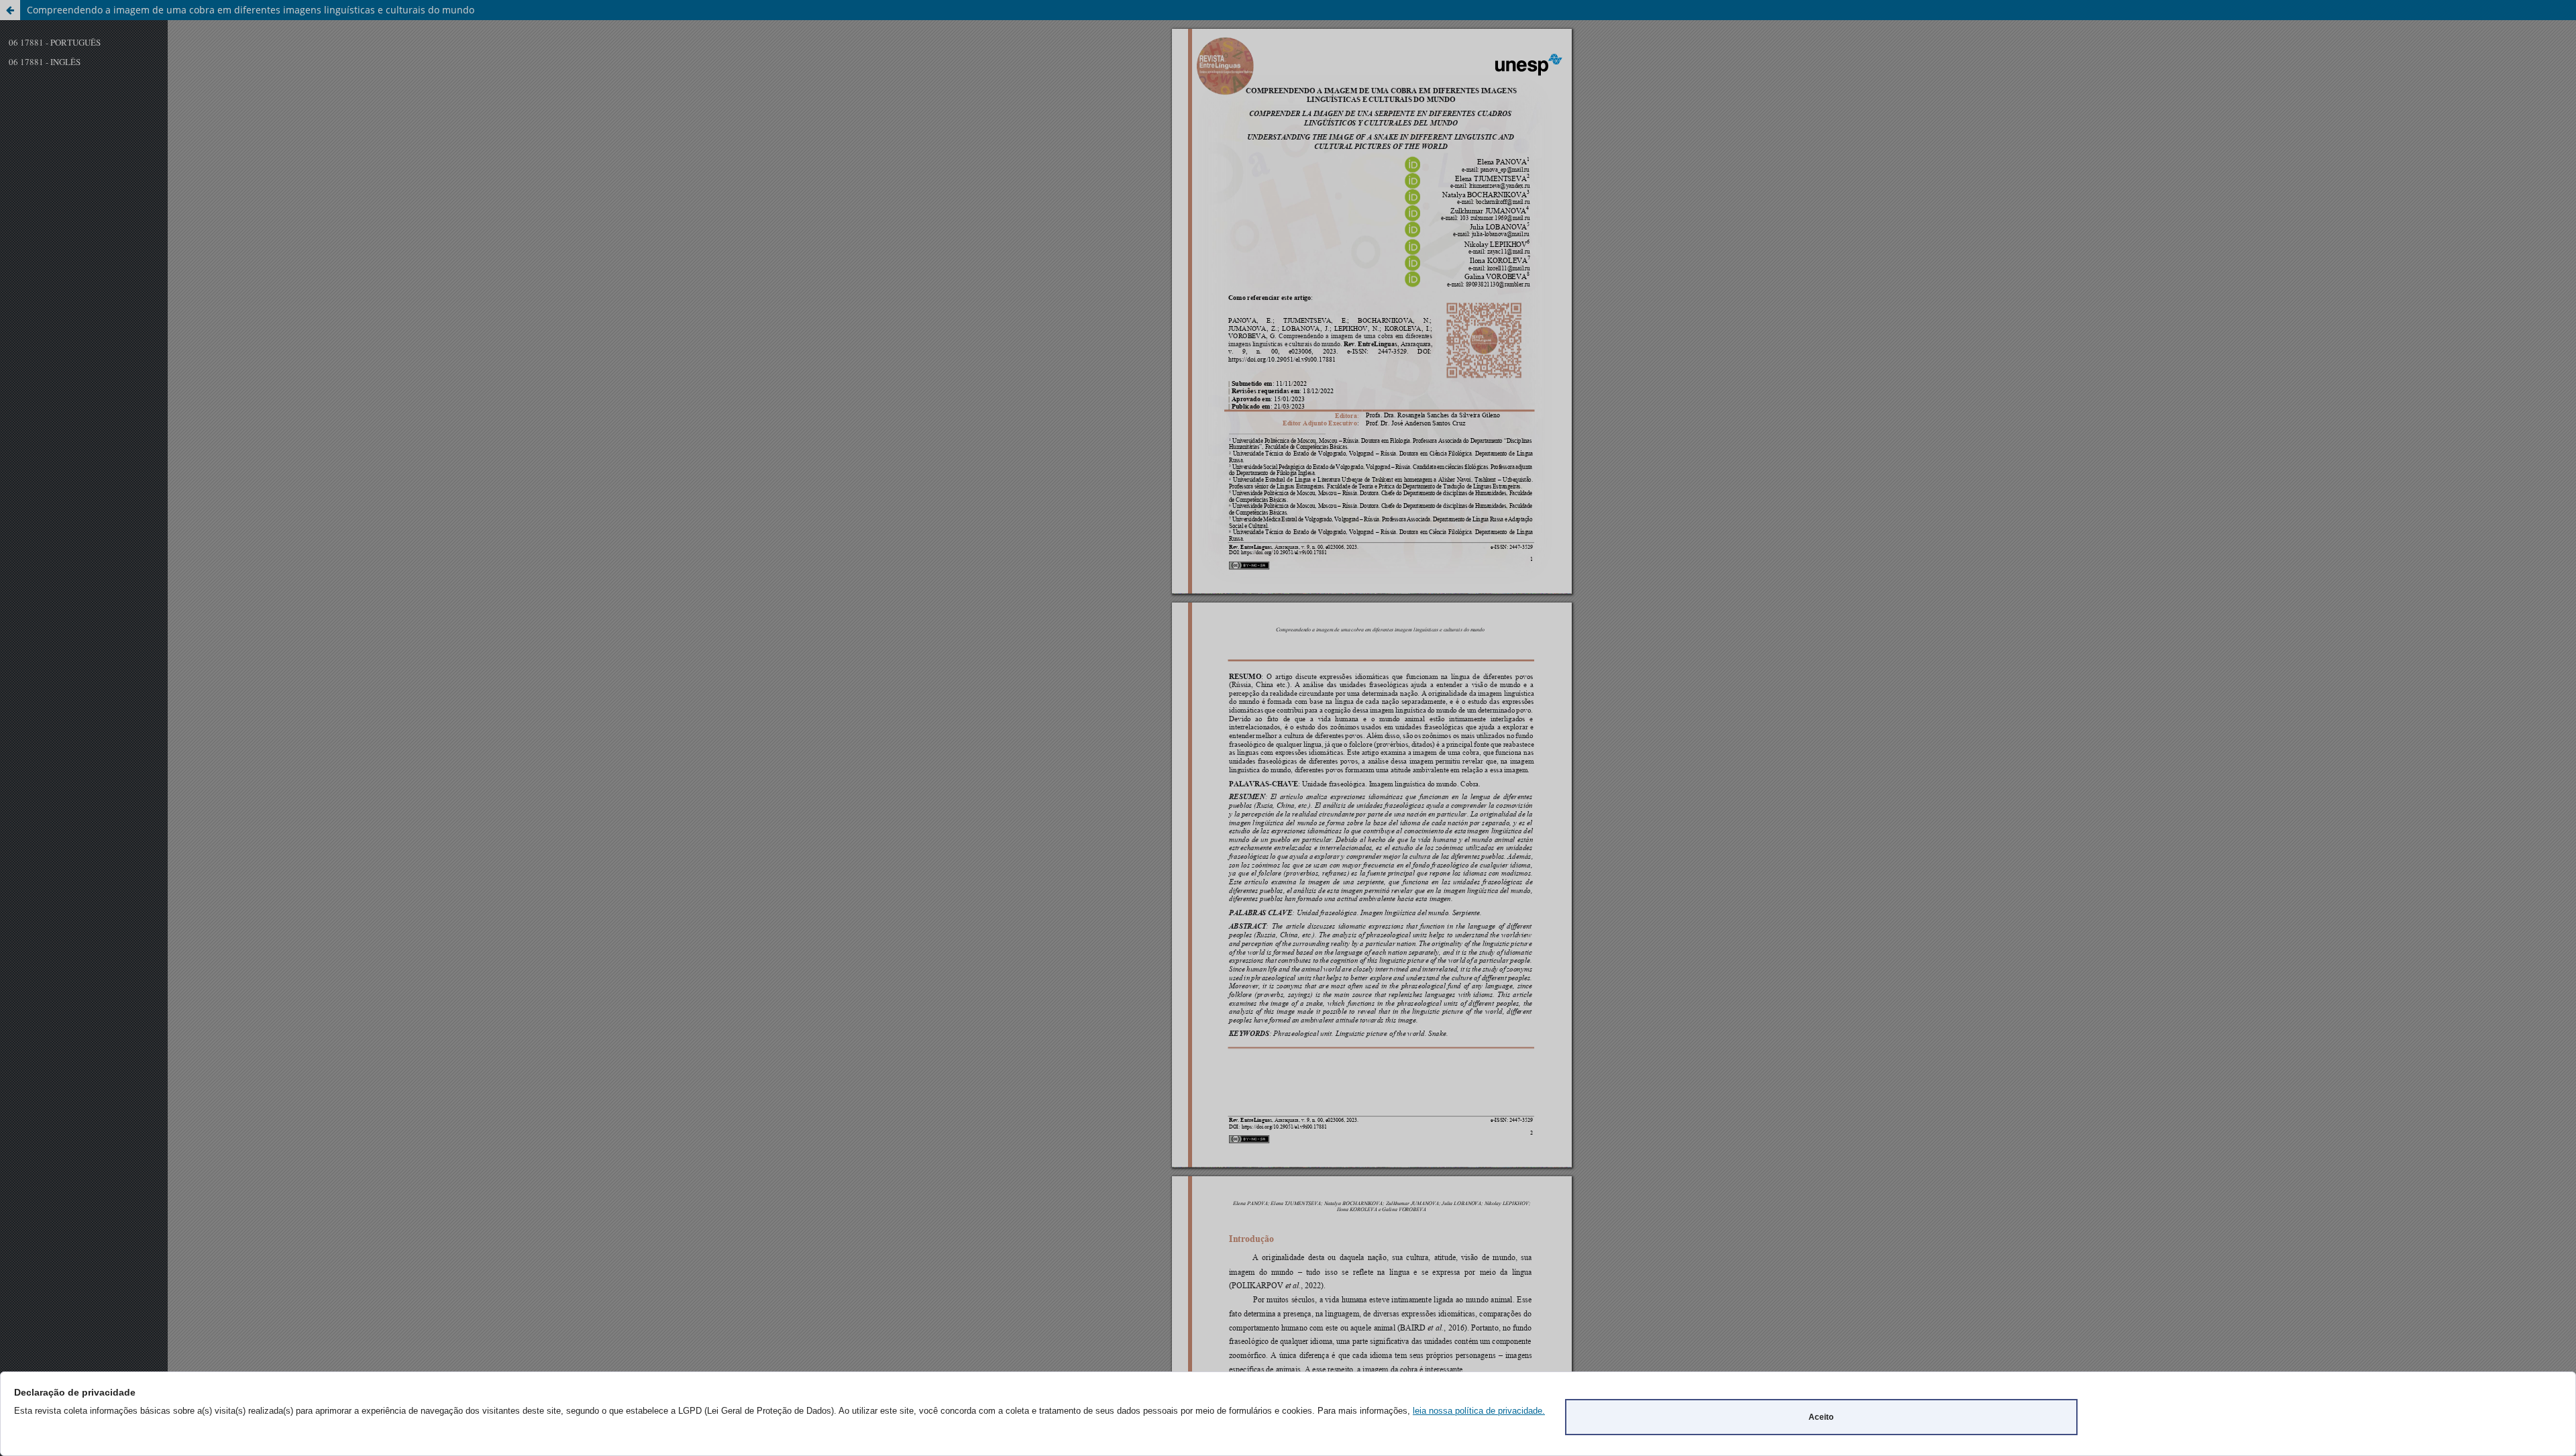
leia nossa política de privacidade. (1479, 1411)
